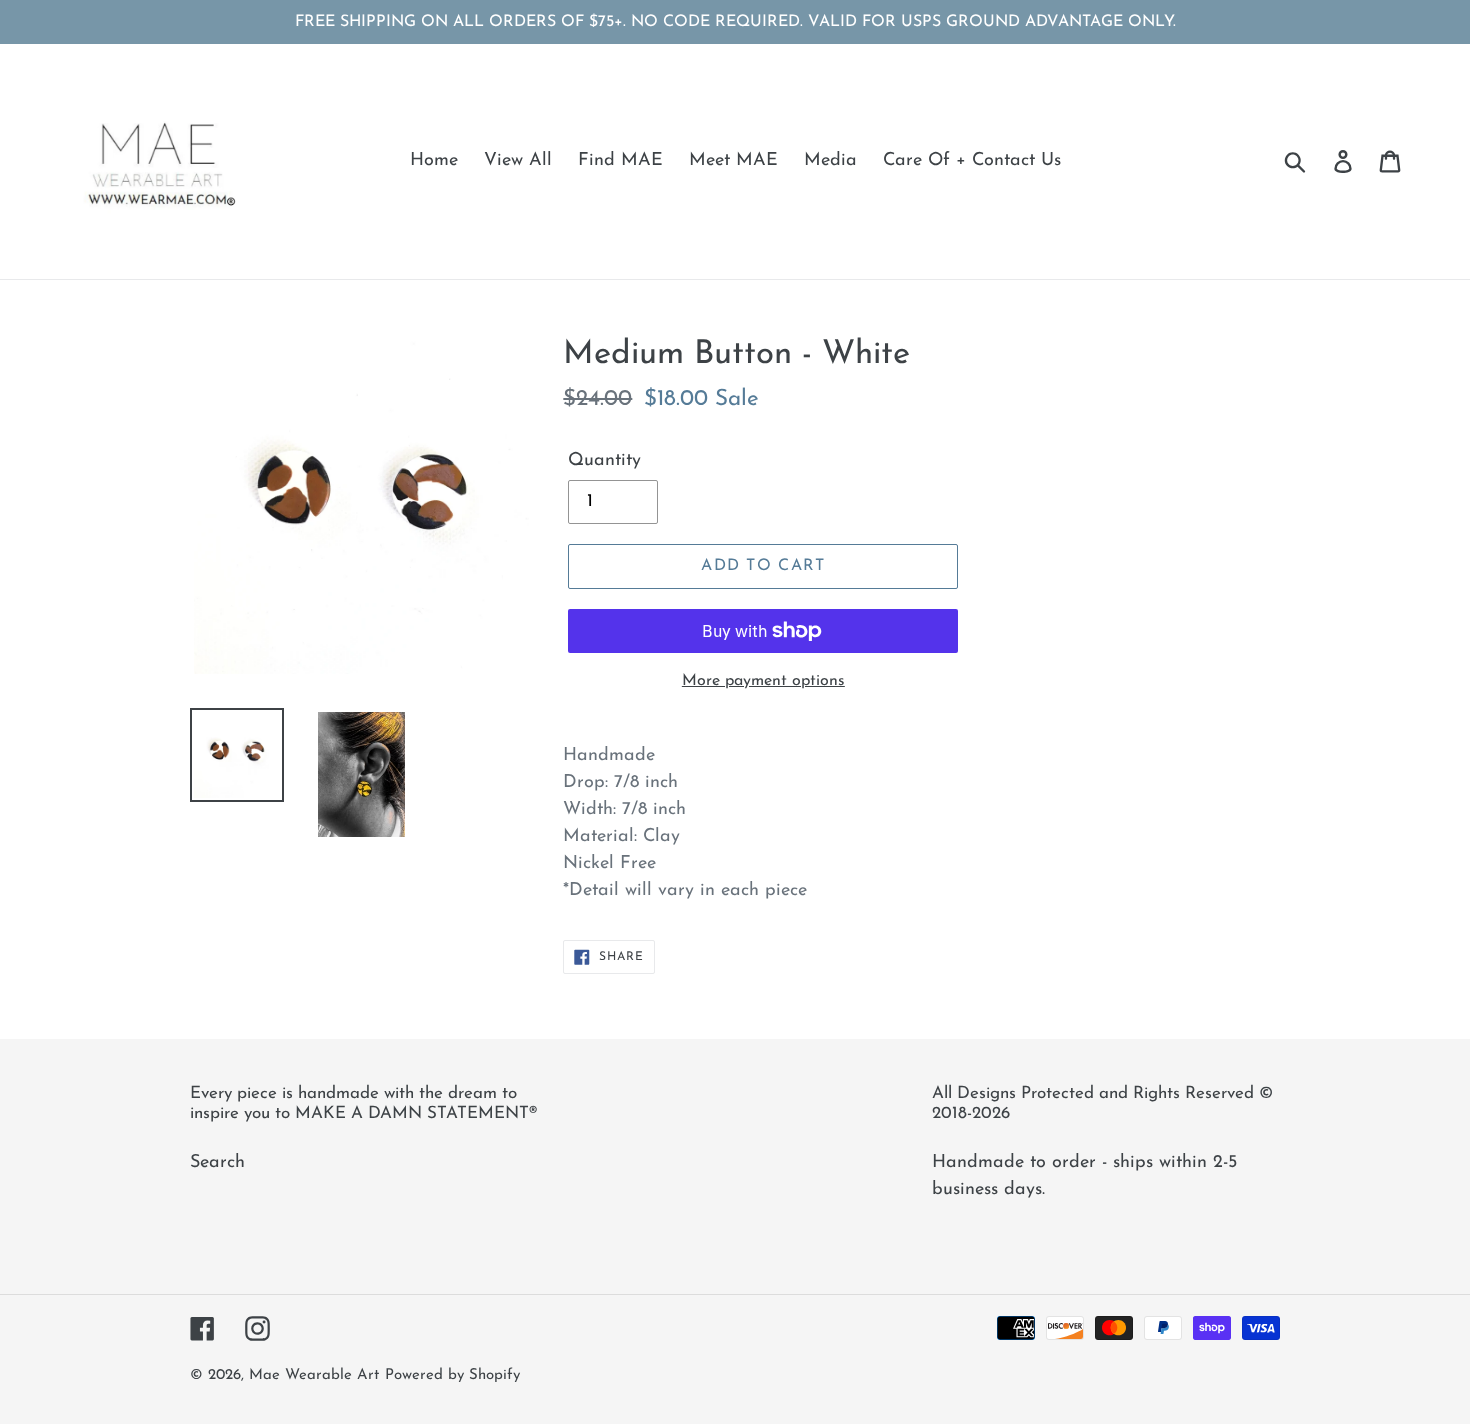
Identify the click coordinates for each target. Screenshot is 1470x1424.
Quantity (604, 461)
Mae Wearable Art (314, 1375)
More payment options (763, 681)
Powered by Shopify (452, 1375)
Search (217, 1163)
